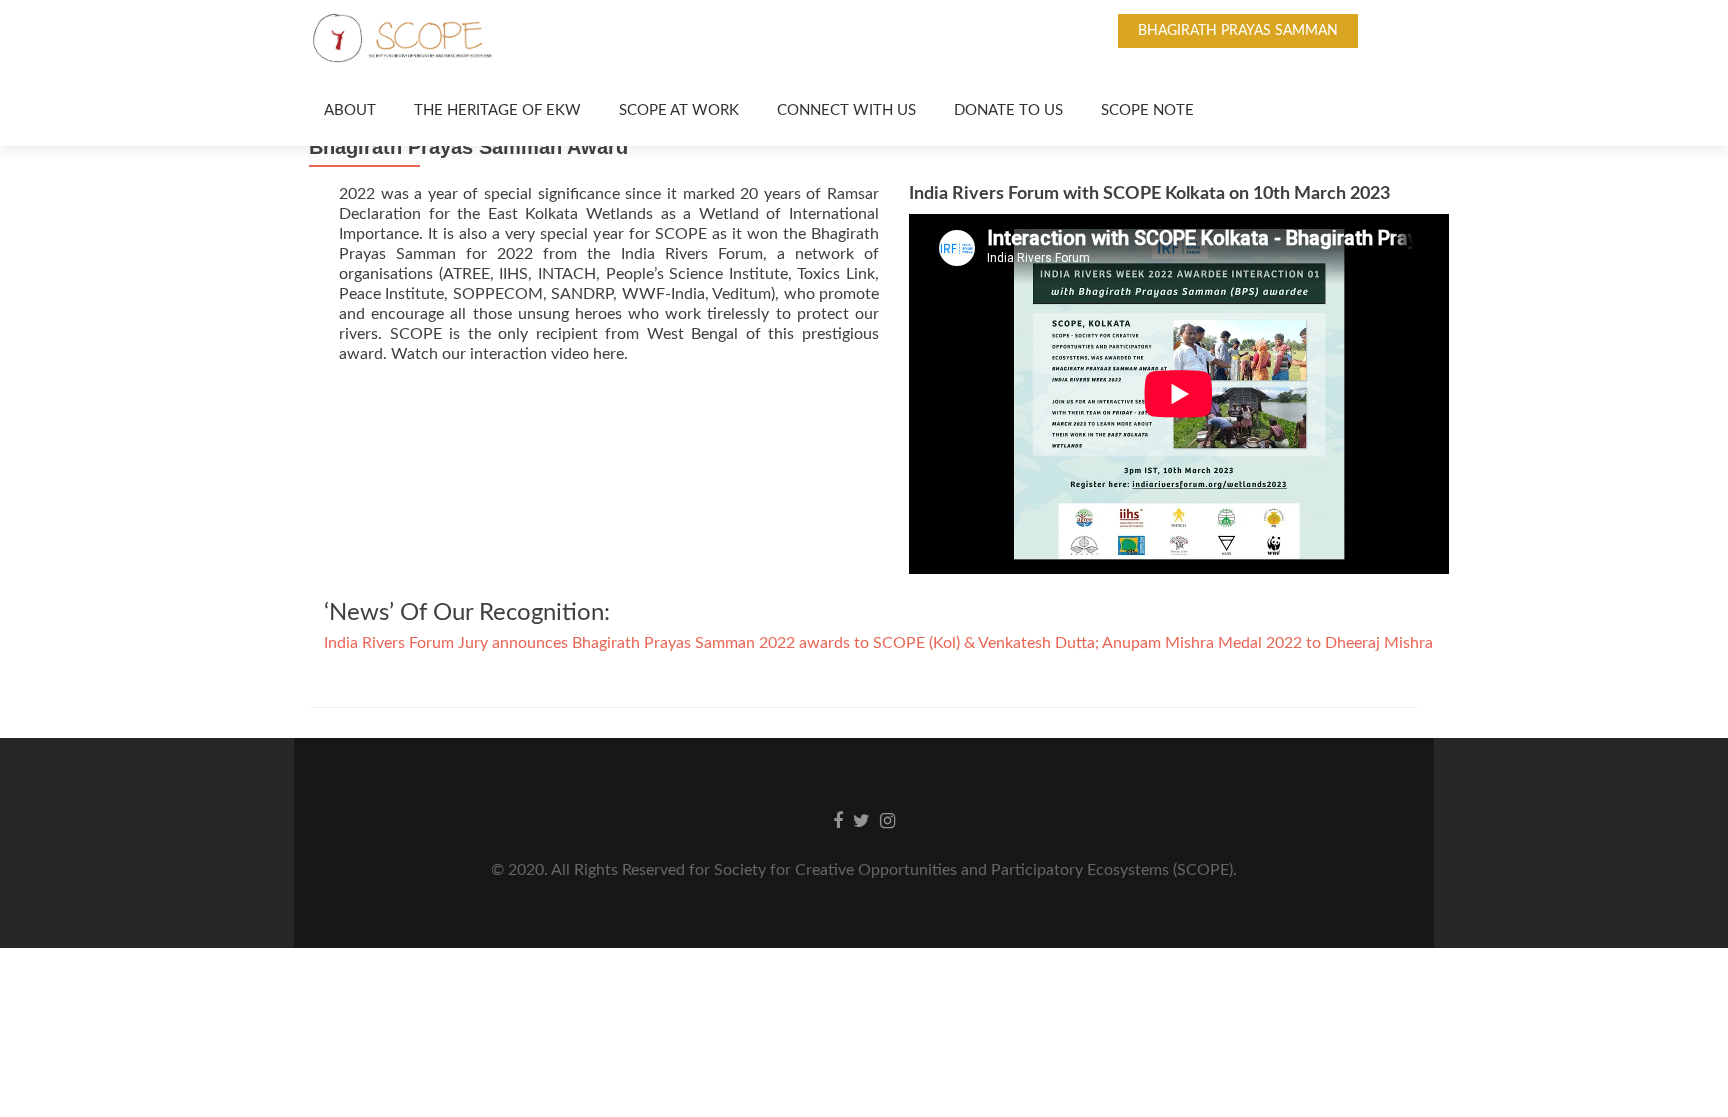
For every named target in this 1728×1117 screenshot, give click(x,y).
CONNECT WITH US (846, 110)
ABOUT (350, 110)
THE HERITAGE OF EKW (497, 110)
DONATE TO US (1008, 110)
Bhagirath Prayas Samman (1238, 31)
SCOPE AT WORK (679, 110)
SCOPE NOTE (1147, 110)
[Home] (304, 111)
